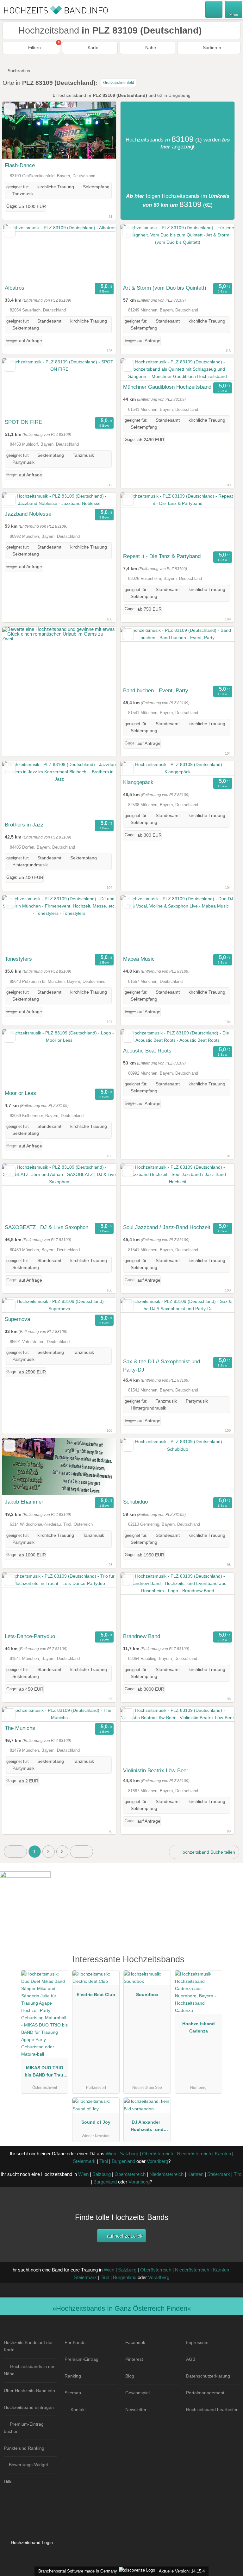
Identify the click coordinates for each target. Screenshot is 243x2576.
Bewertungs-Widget (28, 2465)
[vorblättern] (100, 130)
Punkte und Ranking (24, 2448)
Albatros (15, 288)
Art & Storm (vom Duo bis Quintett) (165, 288)
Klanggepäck (138, 782)
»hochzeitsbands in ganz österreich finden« (122, 2308)
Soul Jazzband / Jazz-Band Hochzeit (167, 1227)
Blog (130, 2376)
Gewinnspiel (137, 2393)
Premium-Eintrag (81, 2359)
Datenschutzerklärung (208, 2376)
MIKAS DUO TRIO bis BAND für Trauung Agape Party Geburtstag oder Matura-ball (45, 2073)
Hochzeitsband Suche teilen (207, 1852)
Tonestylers (18, 959)
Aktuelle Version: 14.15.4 (182, 2571)
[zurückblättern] (18, 130)
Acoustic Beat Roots (147, 1051)
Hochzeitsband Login (31, 2542)
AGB (191, 2359)
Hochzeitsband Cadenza (199, 2027)
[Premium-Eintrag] (230, 1966)
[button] (15, 1852)
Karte (92, 47)
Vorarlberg (157, 2161)
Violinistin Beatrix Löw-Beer (156, 1770)
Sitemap (73, 2393)
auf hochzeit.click (124, 2236)
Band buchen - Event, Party (156, 690)
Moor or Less (20, 1093)
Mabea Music (139, 959)
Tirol (104, 2161)
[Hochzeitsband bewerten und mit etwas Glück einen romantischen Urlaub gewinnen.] (59, 639)
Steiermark (84, 2161)
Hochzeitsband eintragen (29, 2407)
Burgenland (123, 2161)
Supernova (17, 1319)
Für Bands (75, 2342)
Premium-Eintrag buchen (24, 2428)
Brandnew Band (142, 1636)
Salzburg (129, 2154)
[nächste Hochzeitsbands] (81, 1852)
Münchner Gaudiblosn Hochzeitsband (167, 387)
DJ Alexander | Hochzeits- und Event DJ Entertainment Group (147, 2127)
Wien (111, 2154)
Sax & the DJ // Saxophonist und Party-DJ (162, 1366)
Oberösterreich (158, 2154)
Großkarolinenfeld (119, 83)
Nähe (150, 47)
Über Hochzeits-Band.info (29, 2391)
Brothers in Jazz (24, 825)
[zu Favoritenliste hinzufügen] (10, 109)
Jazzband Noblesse (28, 514)
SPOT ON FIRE (23, 422)
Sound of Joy (96, 2122)
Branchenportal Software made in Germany (76, 2571)
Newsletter (136, 2410)
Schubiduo (135, 1502)
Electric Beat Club (96, 1995)
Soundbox (147, 1995)
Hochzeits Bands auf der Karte (28, 2346)
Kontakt (78, 2410)
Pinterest (134, 2359)
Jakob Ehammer (24, 1502)
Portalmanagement (205, 2393)
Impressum (197, 2342)
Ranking (73, 2376)
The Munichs (20, 1728)
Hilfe (8, 2481)
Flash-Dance (20, 165)
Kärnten (223, 2154)
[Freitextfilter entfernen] (214, 9)
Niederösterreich (194, 2154)
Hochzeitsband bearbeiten (212, 2410)
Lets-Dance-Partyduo (30, 1636)
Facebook (135, 2342)
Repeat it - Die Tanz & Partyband (162, 556)
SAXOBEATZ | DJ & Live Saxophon (47, 1227)
